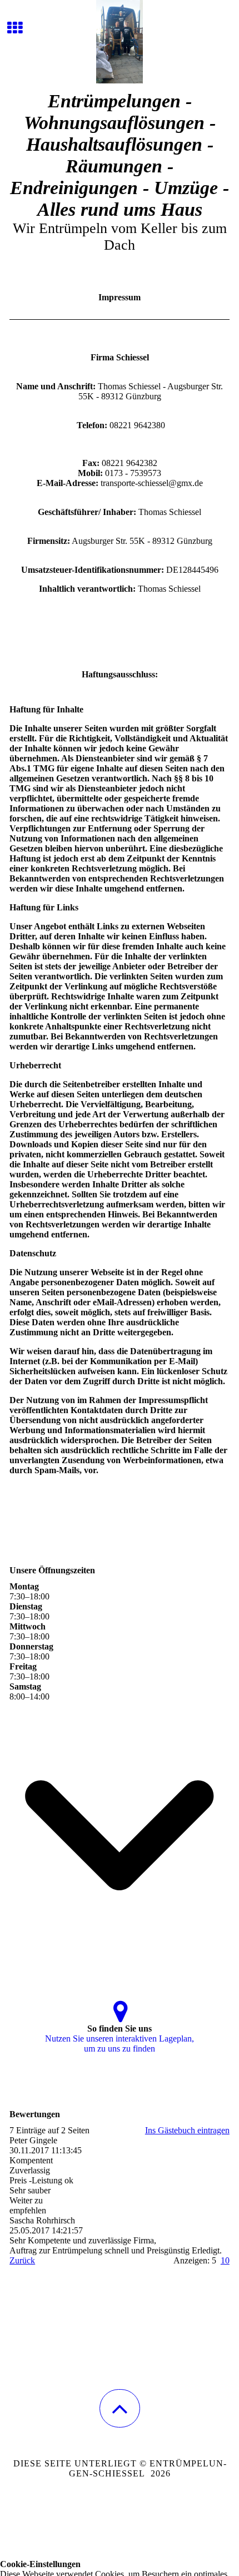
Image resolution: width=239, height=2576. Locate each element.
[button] (120, 2408)
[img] (120, 42)
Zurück (22, 2260)
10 (225, 2260)
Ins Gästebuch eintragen (187, 2130)
